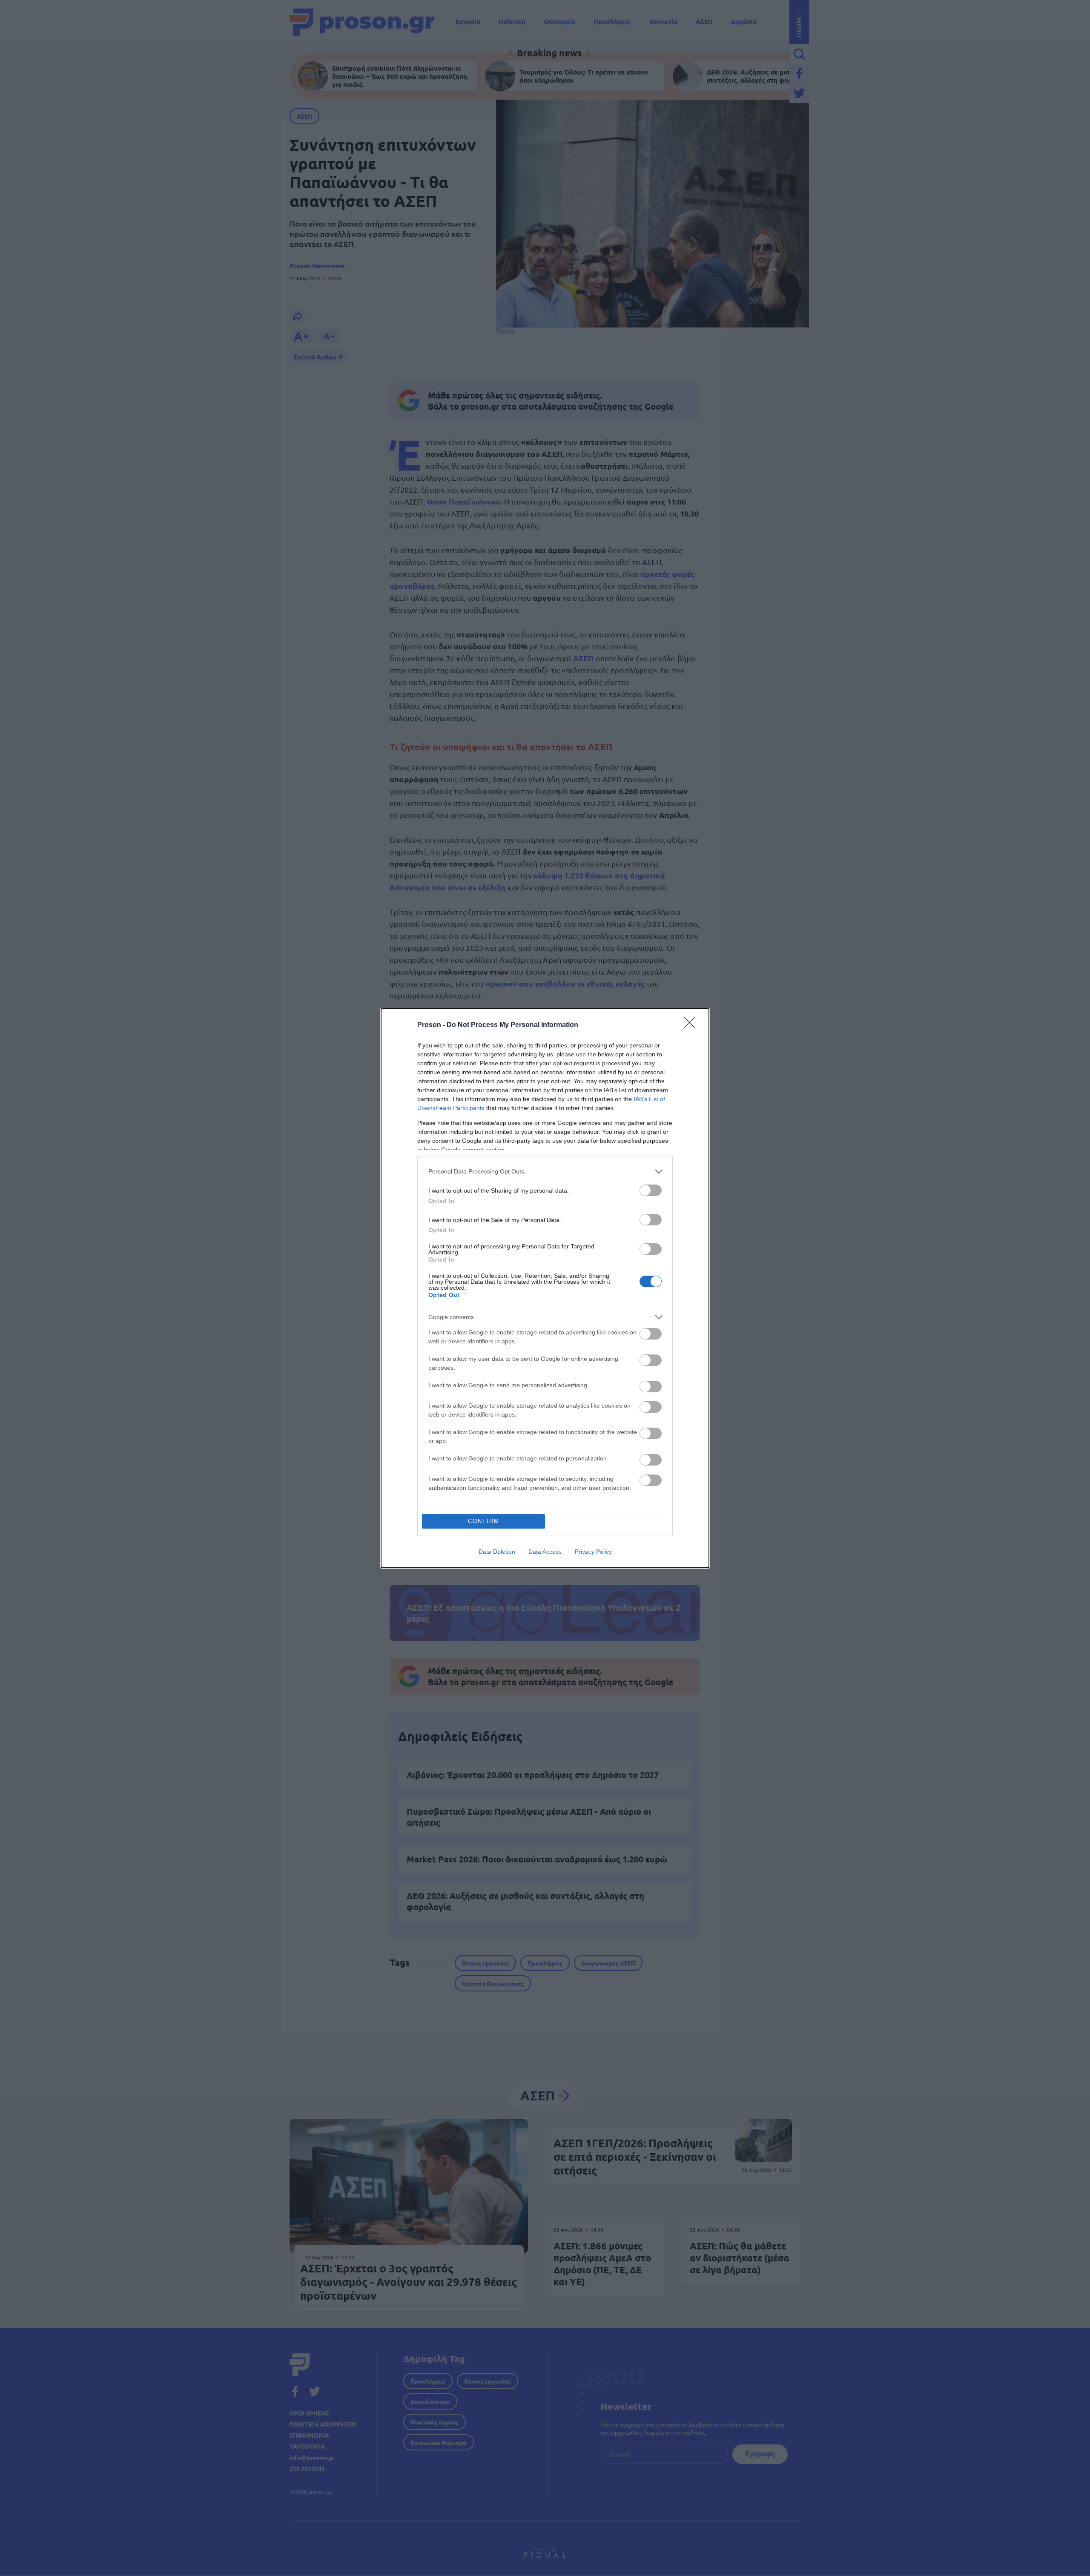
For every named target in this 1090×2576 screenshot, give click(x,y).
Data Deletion (497, 1552)
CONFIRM (484, 1521)
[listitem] (545, 1172)
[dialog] (545, 1288)
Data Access (545, 1552)
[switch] (651, 1190)
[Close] (692, 1025)
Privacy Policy (593, 1552)
